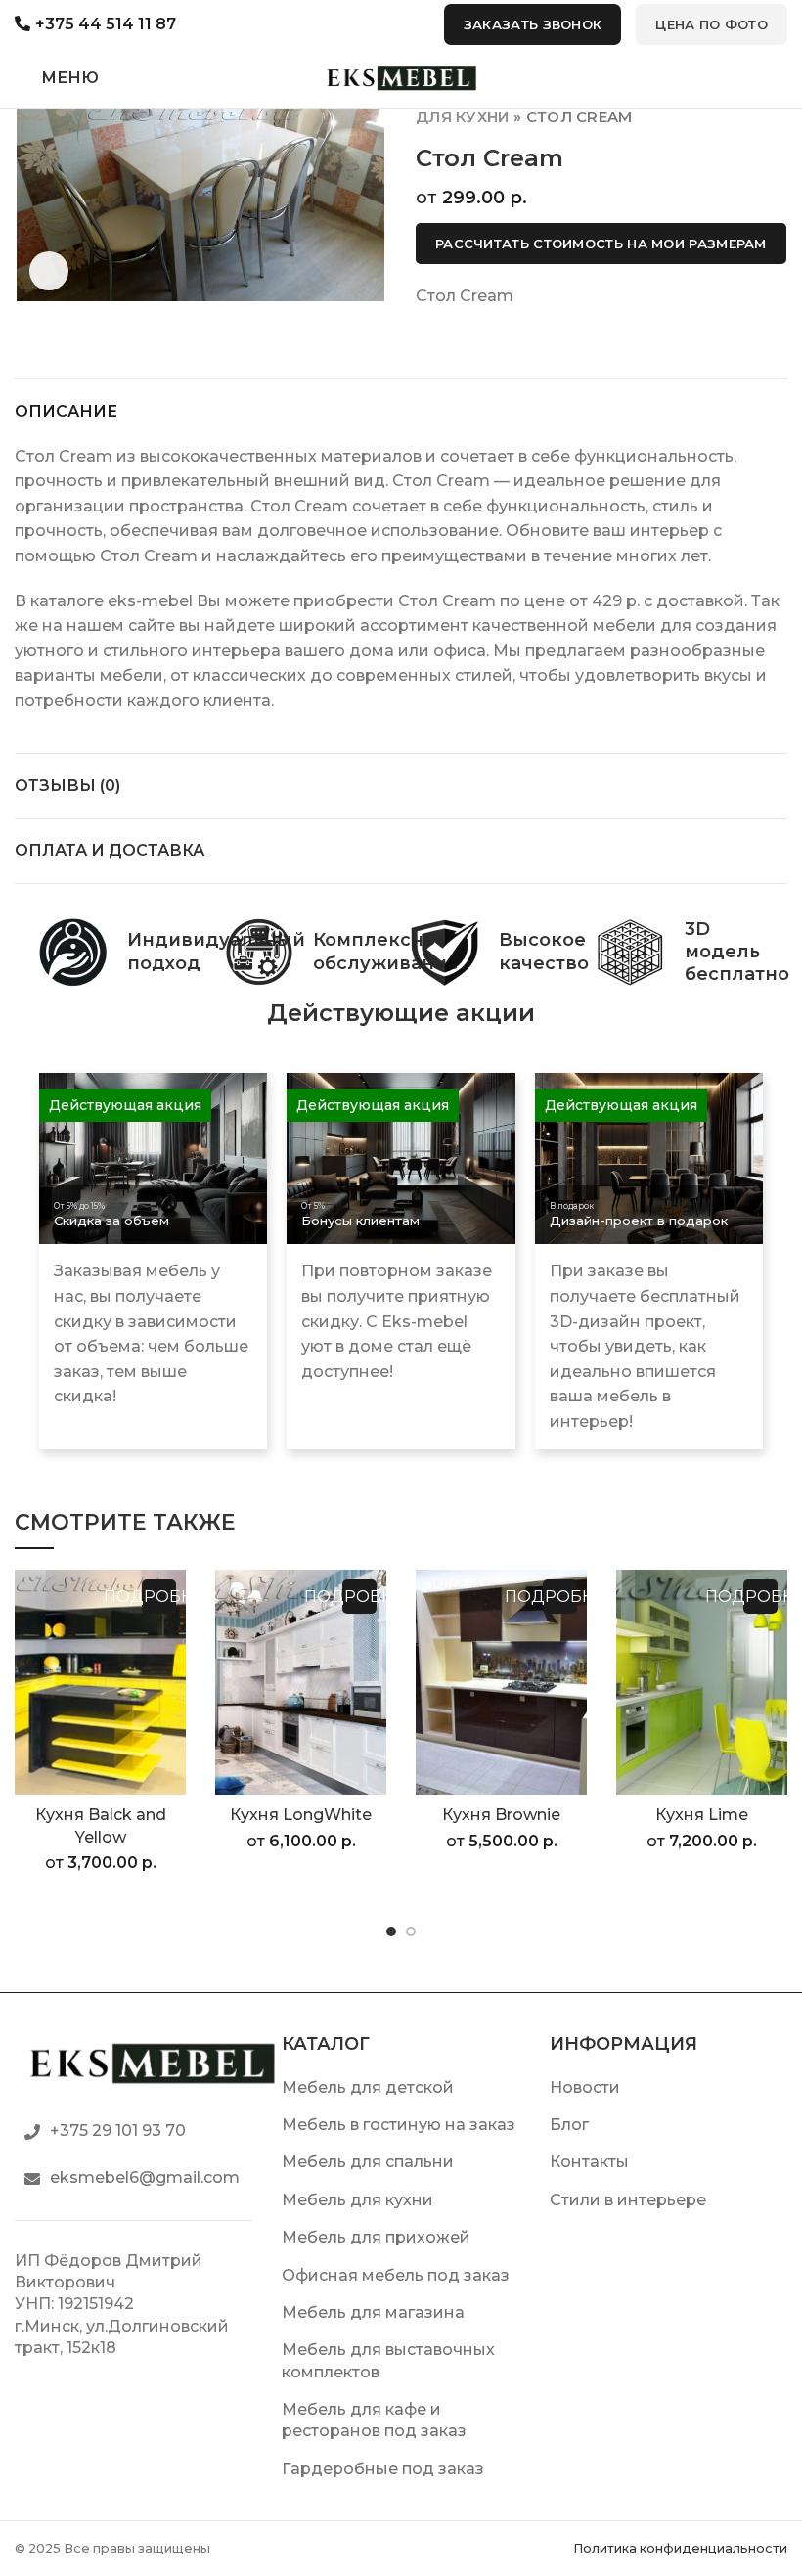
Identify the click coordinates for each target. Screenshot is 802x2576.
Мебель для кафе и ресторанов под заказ (374, 2420)
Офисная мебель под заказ (396, 2275)
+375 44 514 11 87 (106, 24)
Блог (569, 2125)
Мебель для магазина (373, 2312)
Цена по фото (712, 24)
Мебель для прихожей (376, 2237)
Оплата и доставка (110, 850)
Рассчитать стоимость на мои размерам (601, 244)
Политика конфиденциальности (680, 2548)
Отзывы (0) (67, 786)
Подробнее (159, 1597)
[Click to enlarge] (49, 271)
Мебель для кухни (357, 2200)
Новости (585, 2087)
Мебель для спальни (368, 2162)
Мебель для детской (368, 2087)
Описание (66, 411)
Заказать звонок (533, 24)
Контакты (589, 2162)
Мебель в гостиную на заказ (399, 2125)
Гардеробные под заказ (383, 2469)
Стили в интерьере (628, 2200)
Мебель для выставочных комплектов (388, 2360)
